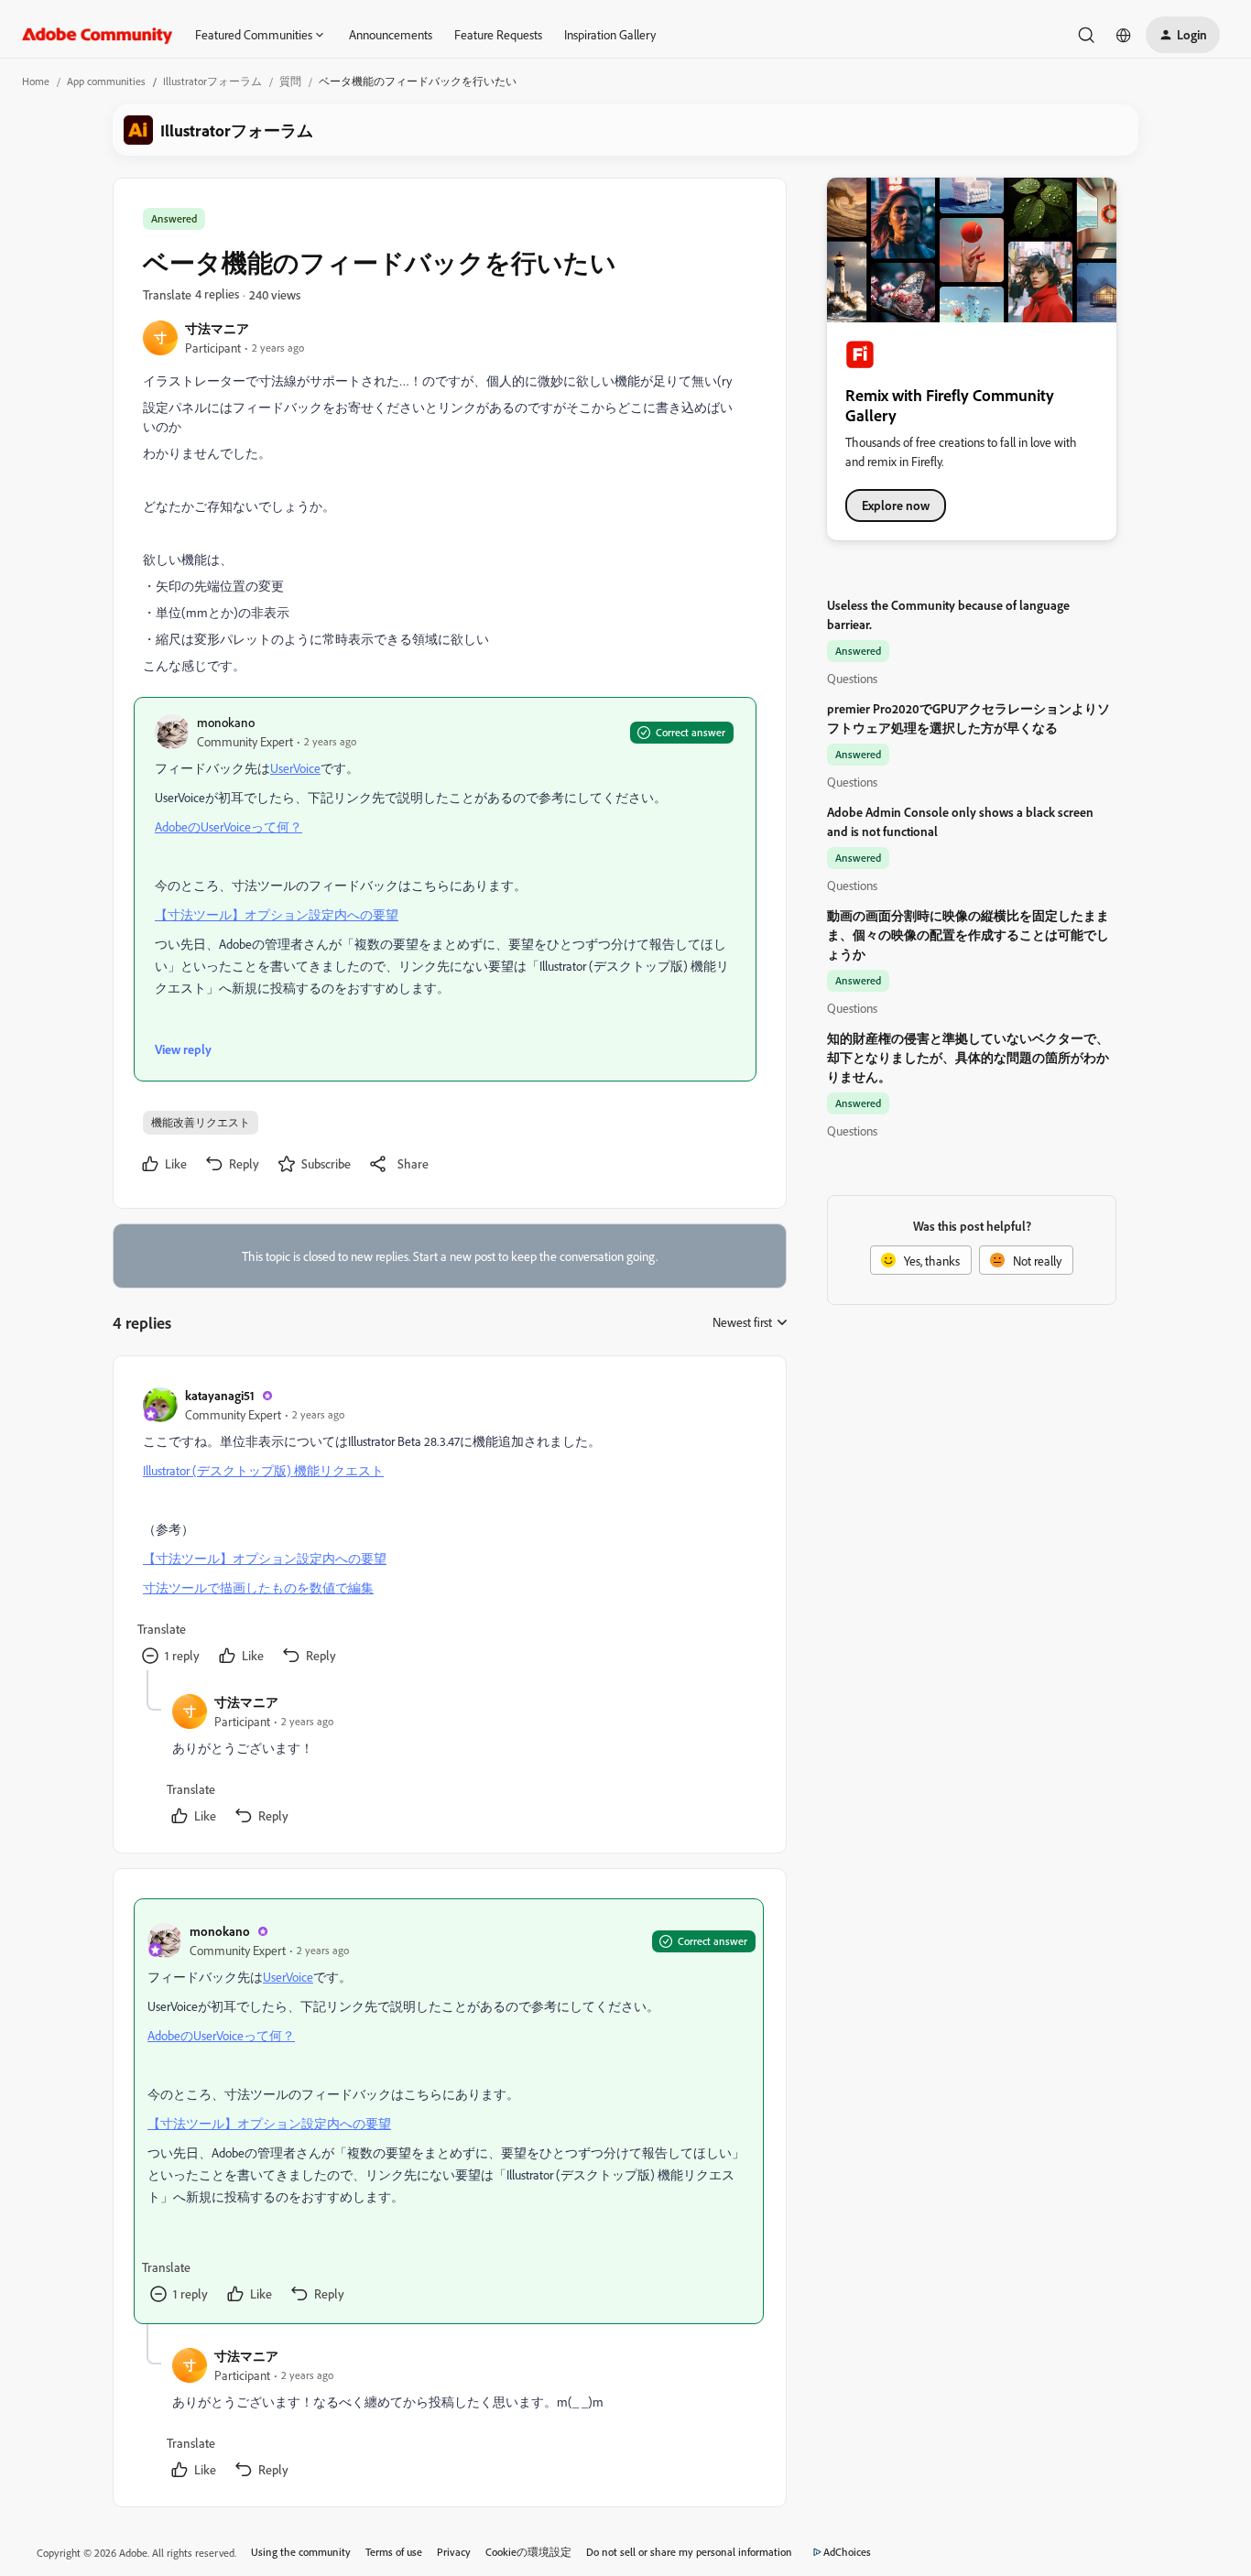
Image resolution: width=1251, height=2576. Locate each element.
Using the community (301, 2552)
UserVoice (295, 768)
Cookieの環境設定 (528, 2552)
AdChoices (847, 2552)
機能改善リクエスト (201, 1122)
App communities (106, 81)
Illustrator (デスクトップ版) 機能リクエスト (263, 1470)
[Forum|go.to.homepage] (98, 35)
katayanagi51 (220, 1395)
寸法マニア (217, 328)
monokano (226, 722)
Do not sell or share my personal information (689, 2552)
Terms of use (394, 2552)
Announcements (391, 34)
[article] (449, 1528)
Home (36, 81)
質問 (290, 81)
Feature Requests (498, 34)
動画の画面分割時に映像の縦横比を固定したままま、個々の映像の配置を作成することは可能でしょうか (968, 935)
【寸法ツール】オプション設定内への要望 (277, 914)
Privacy (454, 2552)
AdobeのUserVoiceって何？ (228, 826)
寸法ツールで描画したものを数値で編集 (258, 1587)
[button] (1183, 35)
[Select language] (1124, 35)
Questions (852, 678)
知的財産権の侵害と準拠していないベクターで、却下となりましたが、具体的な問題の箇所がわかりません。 (968, 1057)
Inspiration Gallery (610, 34)
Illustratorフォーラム (212, 81)
